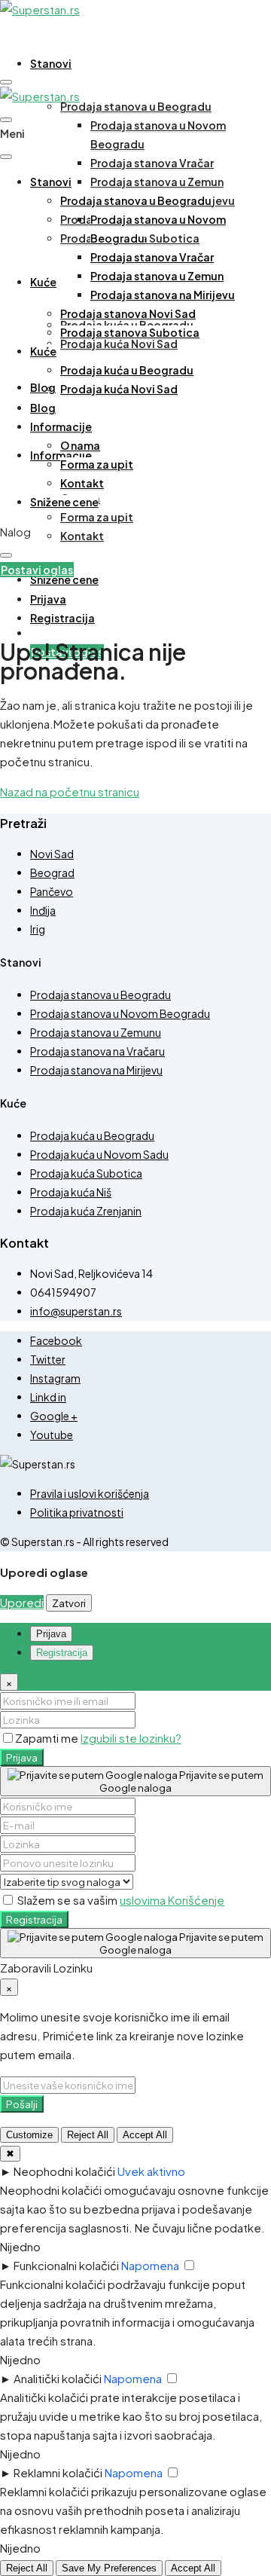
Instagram (55, 1378)
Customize (29, 2135)
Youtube (52, 1435)
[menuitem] (48, 599)
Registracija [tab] (62, 1653)
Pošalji (22, 2104)
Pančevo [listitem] (52, 891)
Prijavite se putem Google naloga (181, 1781)
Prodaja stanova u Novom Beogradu (120, 1013)
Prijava (22, 1757)
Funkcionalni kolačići (66, 2265)
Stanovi (51, 63)
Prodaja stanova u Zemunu (96, 1032)
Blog (43, 387)
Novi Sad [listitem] (52, 854)
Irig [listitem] (38, 929)
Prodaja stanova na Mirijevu (163, 295)
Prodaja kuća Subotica (86, 1173)
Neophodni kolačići (64, 2171)
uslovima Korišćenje (172, 1900)
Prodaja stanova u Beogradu (136, 106)
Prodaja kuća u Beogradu (127, 370)
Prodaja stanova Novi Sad (128, 313)
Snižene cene (64, 579)
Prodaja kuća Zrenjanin (86, 1211)
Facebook (56, 1340)
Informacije (61, 426)
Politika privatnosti (77, 1512)
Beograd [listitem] (52, 872)
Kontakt (82, 536)
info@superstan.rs (76, 1311)
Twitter (48, 1359)
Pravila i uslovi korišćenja (90, 1493)
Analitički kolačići (58, 2378)
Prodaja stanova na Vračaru (97, 1051)
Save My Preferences (109, 2568)
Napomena (150, 2265)
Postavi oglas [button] (37, 570)
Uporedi (22, 1602)
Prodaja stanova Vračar (152, 163)
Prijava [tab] (51, 1634)
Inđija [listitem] (43, 910)
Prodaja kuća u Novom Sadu (99, 1154)
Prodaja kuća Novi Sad (119, 344)
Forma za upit (97, 517)
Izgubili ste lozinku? (131, 1738)
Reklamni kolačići (58, 2472)
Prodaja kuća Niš (71, 1192)
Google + (54, 1416)
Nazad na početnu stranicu (70, 791)
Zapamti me (48, 1738)
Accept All (145, 2135)
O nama (80, 445)
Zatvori (69, 1603)
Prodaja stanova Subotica (130, 332)
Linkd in (48, 1397)
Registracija (34, 1919)
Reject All (88, 2135)
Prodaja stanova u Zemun (157, 182)
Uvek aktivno (151, 2171)
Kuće (43, 282)
